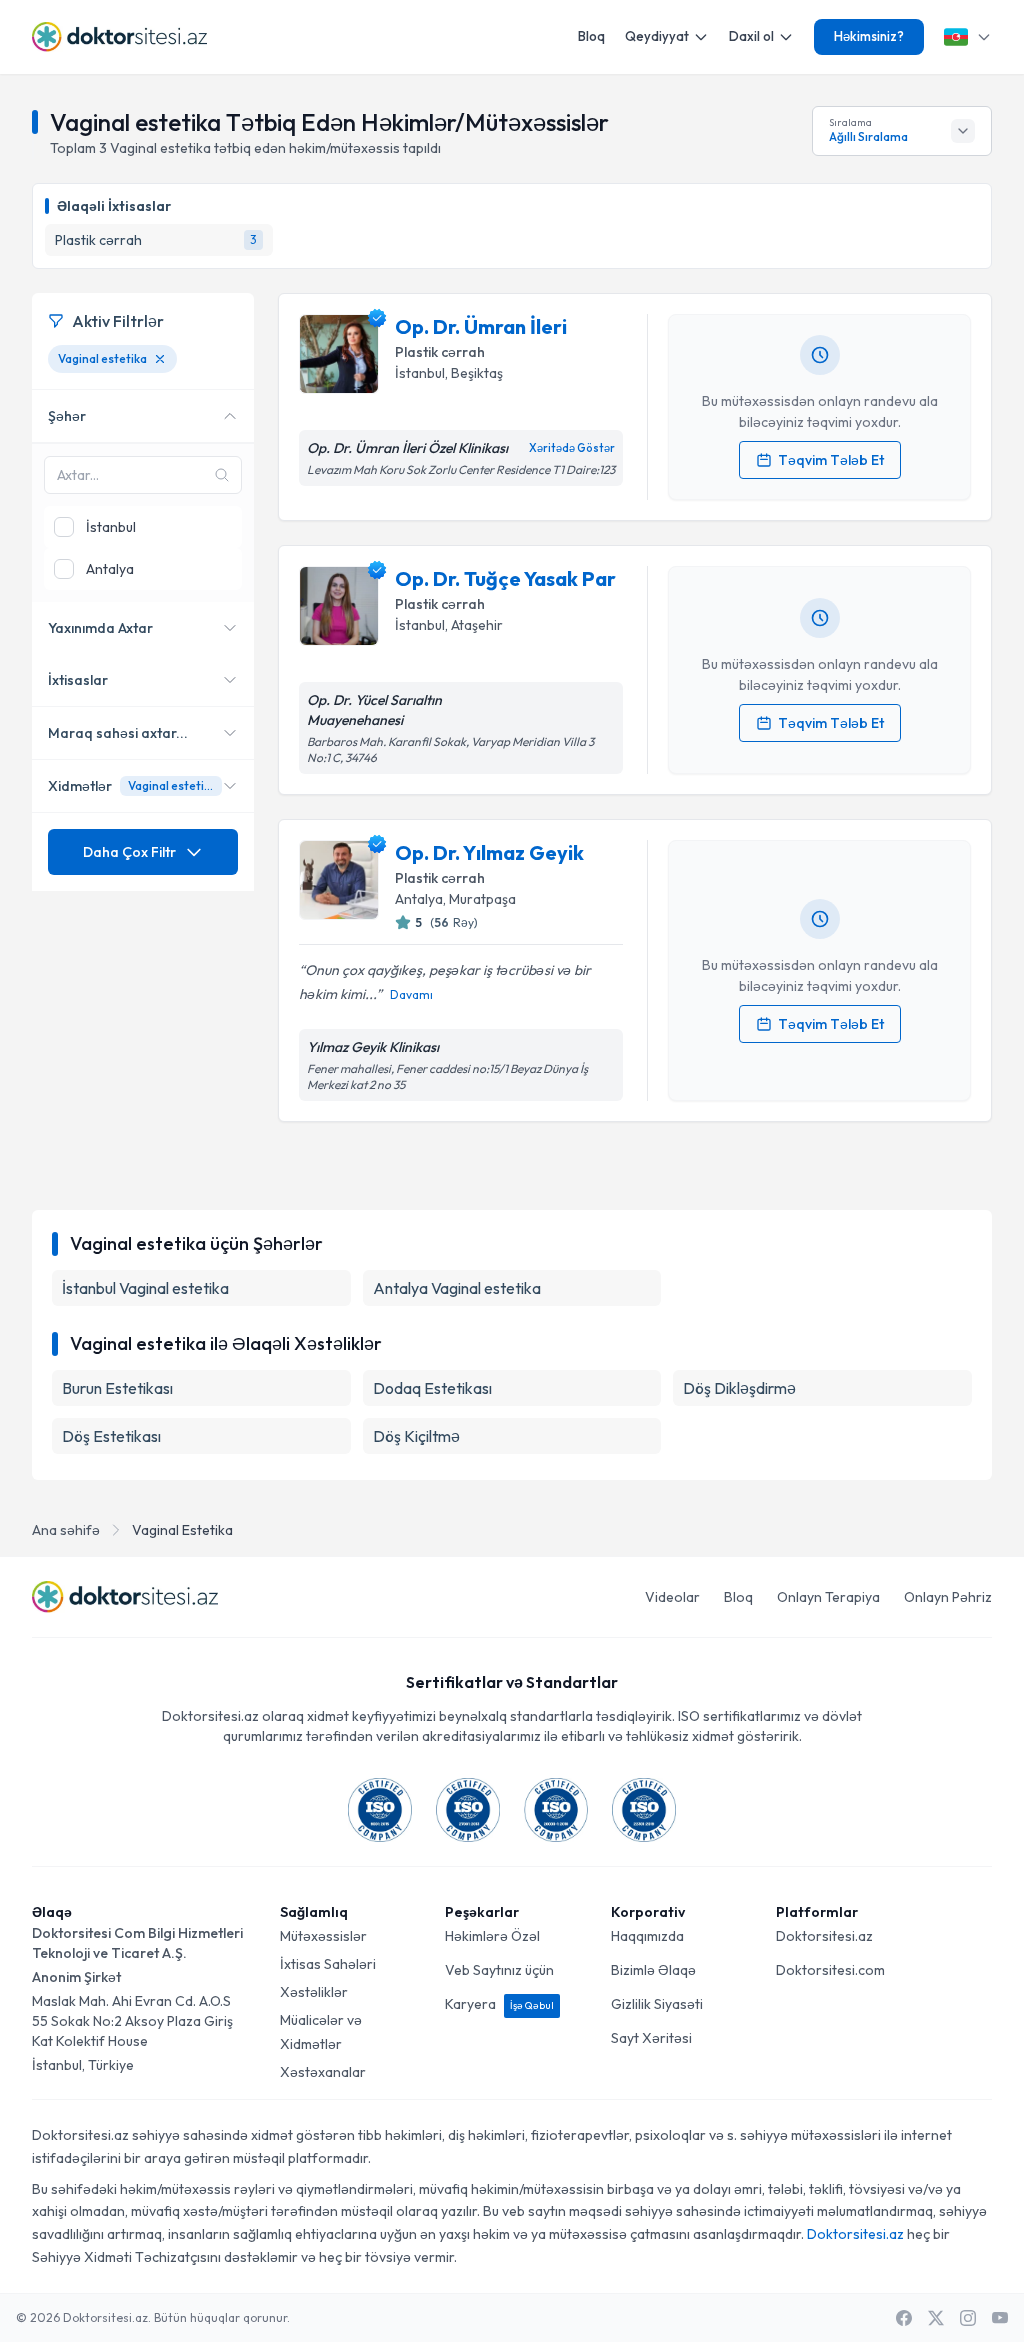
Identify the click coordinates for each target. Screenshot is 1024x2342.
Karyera (499, 2004)
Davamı (411, 994)
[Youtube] (1000, 2318)
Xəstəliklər (314, 1992)
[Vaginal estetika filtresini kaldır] (160, 359)
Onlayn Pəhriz (948, 1597)
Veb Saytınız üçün (499, 1970)
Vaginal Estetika (182, 1530)
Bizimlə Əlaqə (653, 1970)
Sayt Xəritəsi (651, 2038)
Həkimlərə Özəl (492, 1936)
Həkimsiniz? (869, 36)
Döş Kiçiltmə (416, 1436)
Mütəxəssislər (323, 1936)
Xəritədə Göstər (572, 448)
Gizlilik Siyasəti (657, 2004)
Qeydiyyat (657, 36)
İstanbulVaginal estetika (145, 1288)
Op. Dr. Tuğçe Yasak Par (505, 578)
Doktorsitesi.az (824, 1936)
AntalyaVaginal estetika (457, 1288)
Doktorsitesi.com (830, 1970)
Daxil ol (751, 36)
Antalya (419, 899)
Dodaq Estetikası (432, 1388)
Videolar (672, 1597)
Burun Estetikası (117, 1388)
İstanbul (420, 373)
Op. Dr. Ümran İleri (481, 326)
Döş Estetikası (111, 1436)
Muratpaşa (482, 899)
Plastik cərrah (440, 352)
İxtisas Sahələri (328, 1964)
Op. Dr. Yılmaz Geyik (489, 852)
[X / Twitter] (936, 2318)
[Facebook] (904, 2318)
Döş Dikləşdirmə (739, 1388)
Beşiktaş (477, 373)
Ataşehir (477, 625)
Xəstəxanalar (323, 2072)
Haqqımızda (647, 1936)
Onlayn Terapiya (828, 1597)
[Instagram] (968, 2318)
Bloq (591, 36)
